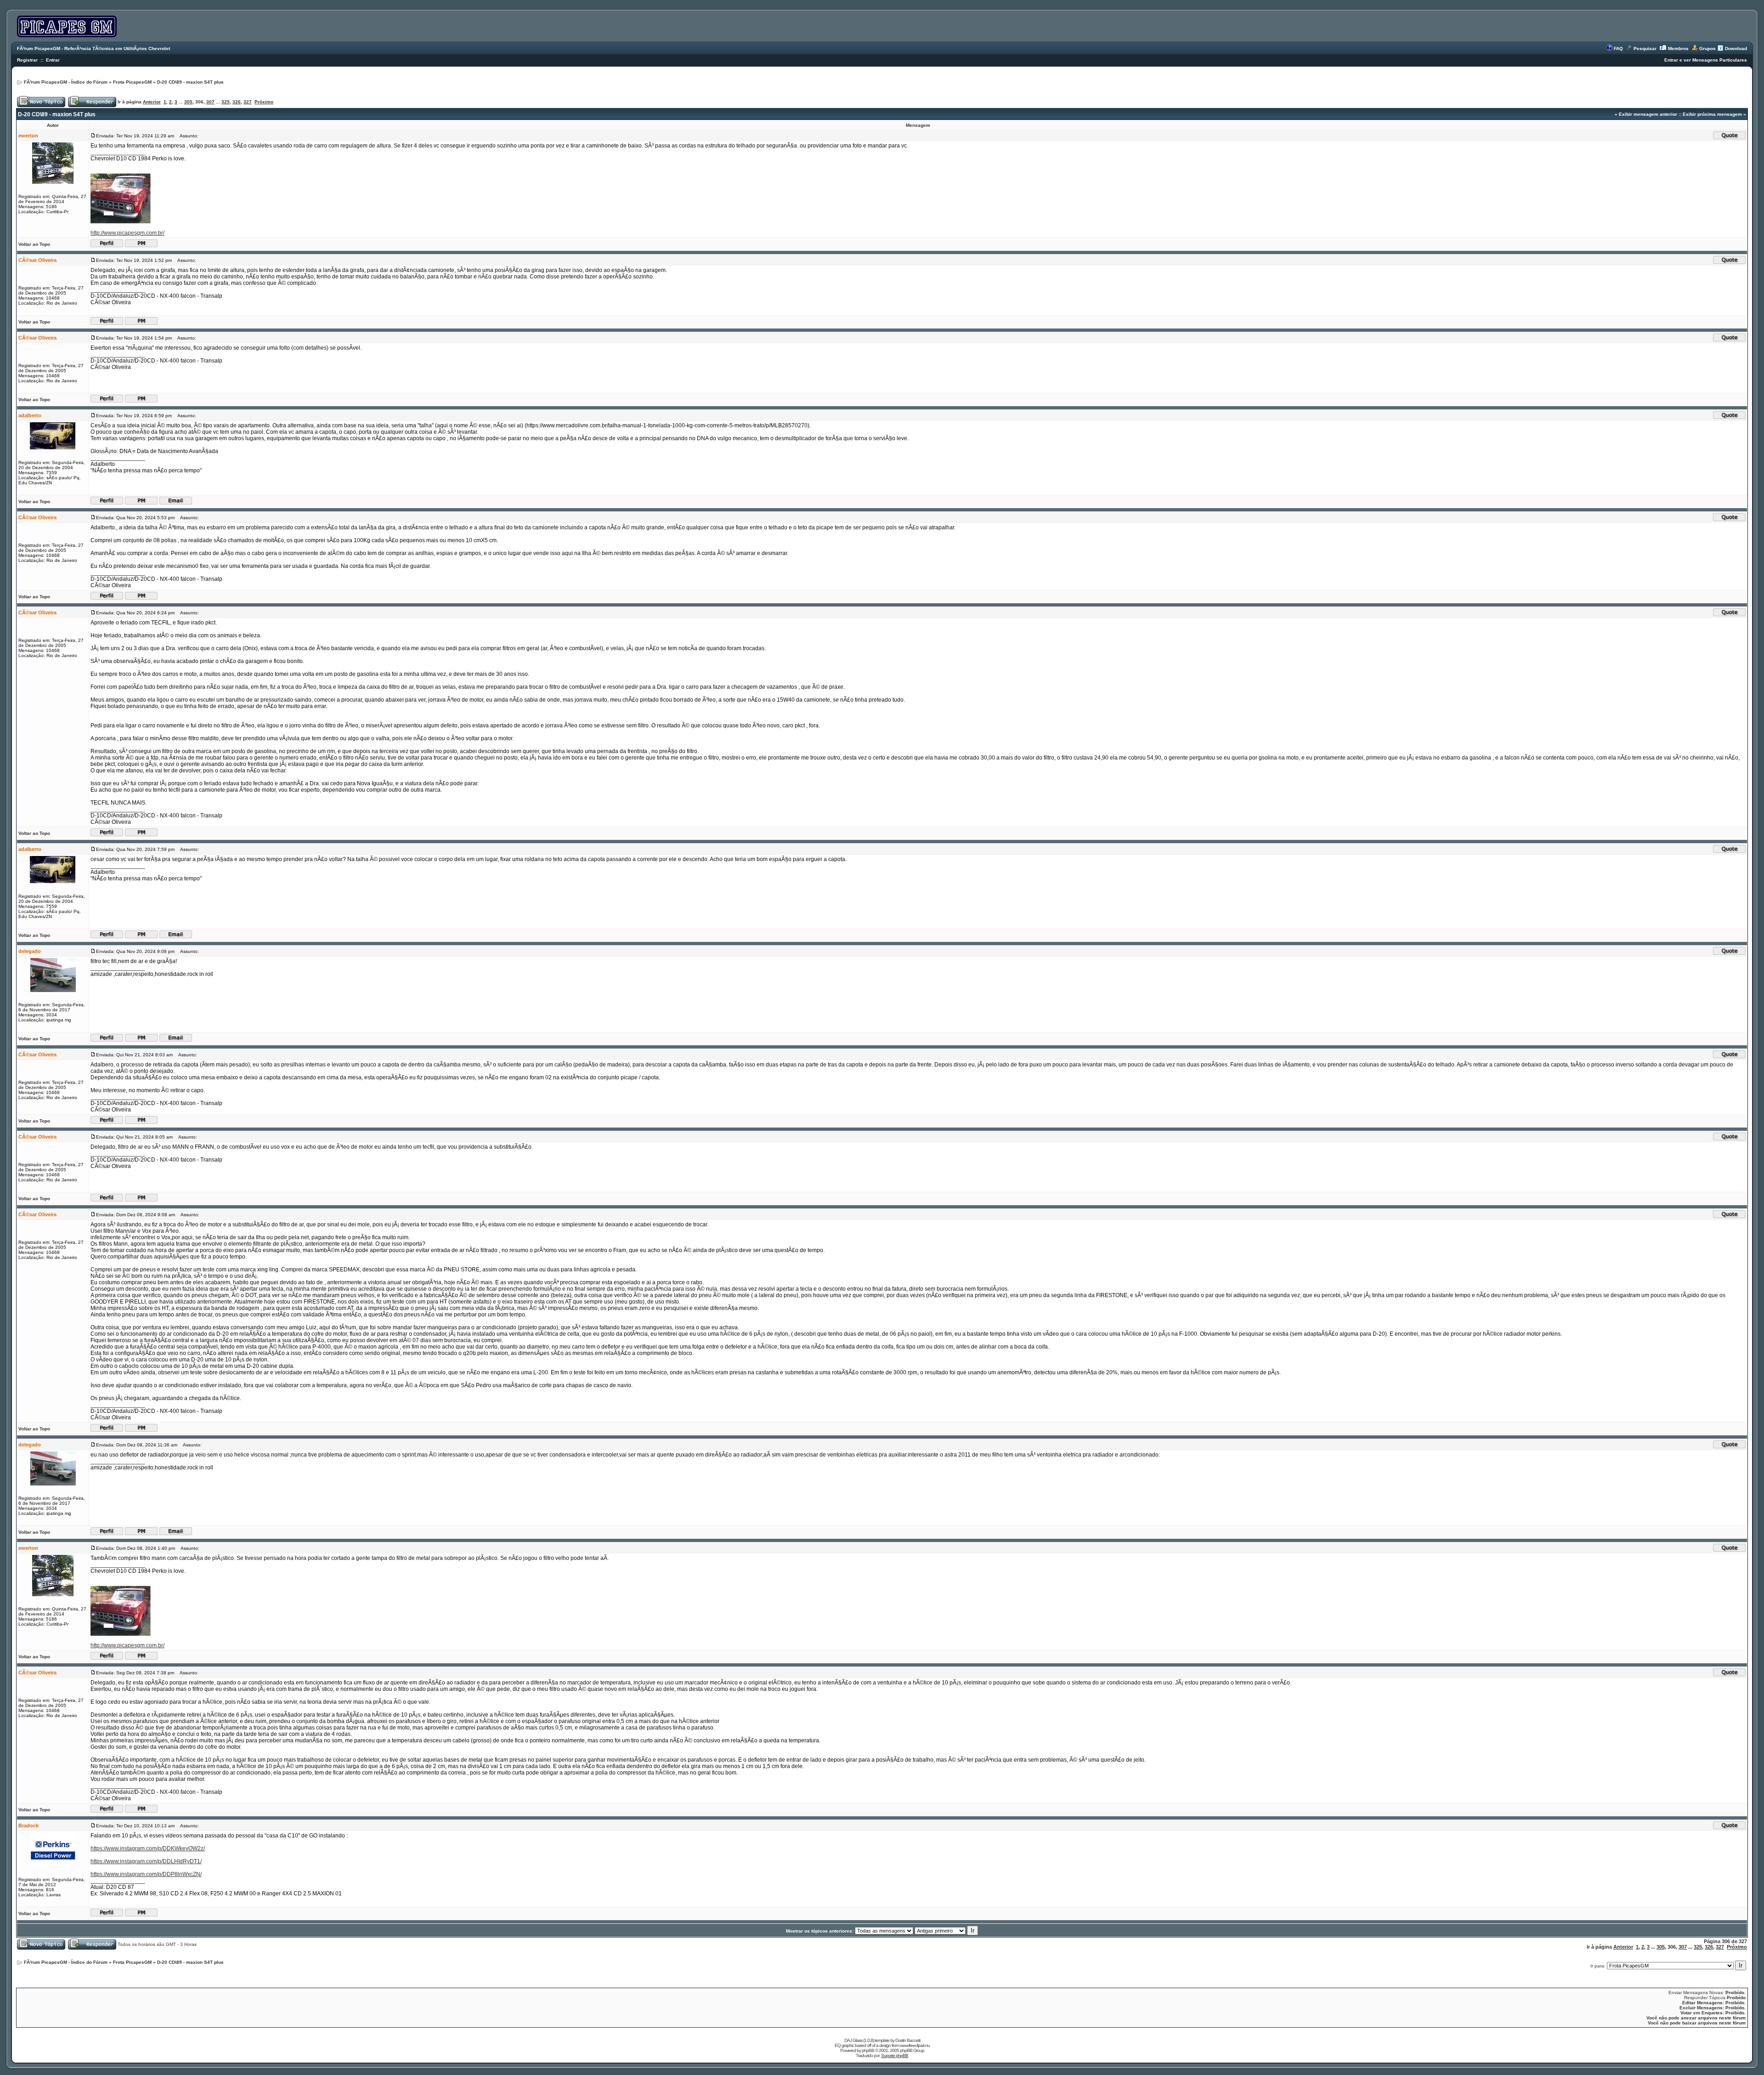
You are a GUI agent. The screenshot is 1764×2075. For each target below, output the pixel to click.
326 (237, 102)
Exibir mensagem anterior (1648, 114)
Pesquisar (1645, 48)
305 (188, 102)
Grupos (1707, 48)
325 (226, 102)
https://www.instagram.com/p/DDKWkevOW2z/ (148, 1848)
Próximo (264, 102)
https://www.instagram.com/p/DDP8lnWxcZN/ (146, 1874)
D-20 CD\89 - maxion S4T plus (190, 82)
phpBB (868, 2050)
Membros (1678, 48)
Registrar (27, 60)
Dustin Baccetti (908, 2040)
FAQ (1618, 48)
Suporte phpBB (895, 2055)
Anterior (152, 102)
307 (210, 102)
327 (248, 102)
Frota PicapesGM (132, 82)
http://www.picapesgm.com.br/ (127, 233)
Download (1736, 48)
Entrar (53, 60)
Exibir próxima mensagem (1712, 114)
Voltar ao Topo (34, 244)
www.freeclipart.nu (915, 2045)
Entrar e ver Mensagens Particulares (1706, 60)
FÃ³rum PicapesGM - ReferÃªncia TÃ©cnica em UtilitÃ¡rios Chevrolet (93, 48)
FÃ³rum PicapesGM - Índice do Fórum (66, 82)
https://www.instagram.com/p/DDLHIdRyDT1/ (146, 1861)
